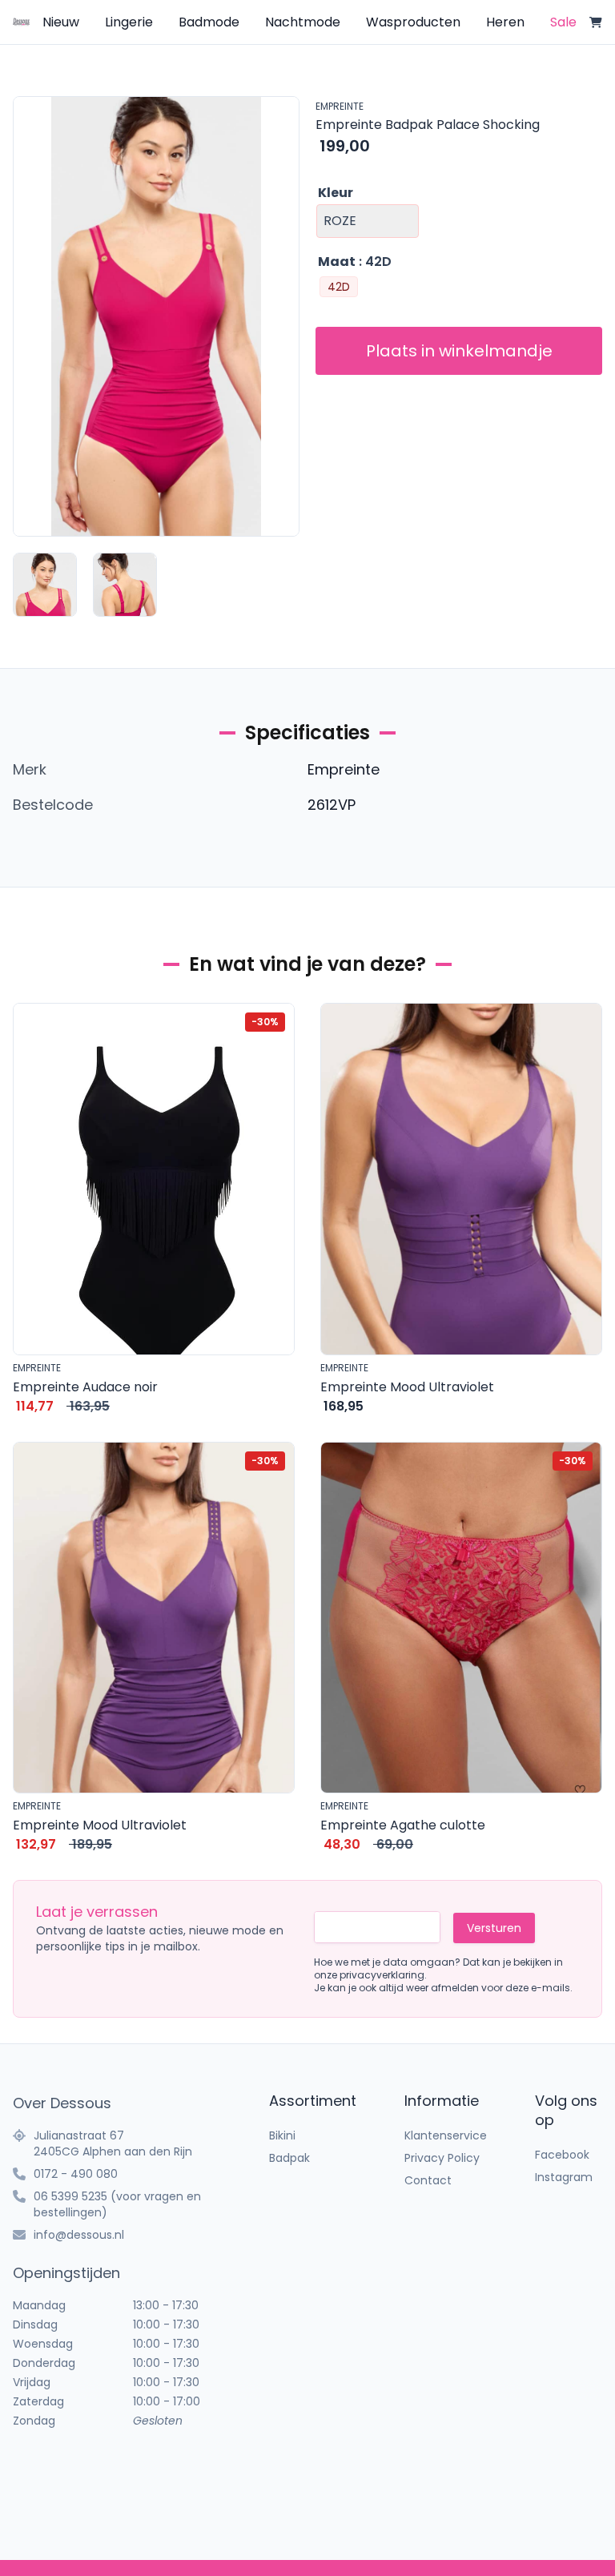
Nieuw (61, 22)
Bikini (282, 2135)
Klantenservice (446, 2135)
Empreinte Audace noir (85, 1387)
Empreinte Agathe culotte (403, 1825)
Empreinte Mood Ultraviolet (407, 1387)
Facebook (562, 2155)
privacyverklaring (382, 1975)
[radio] (339, 287)
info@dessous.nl (79, 2235)
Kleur (336, 193)
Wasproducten (413, 22)
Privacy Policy (442, 2158)
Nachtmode (303, 22)
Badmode (209, 22)
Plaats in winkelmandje (459, 351)
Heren (505, 22)
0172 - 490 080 (76, 2174)
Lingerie (129, 22)
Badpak (289, 2158)
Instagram (564, 2177)
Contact (428, 2180)
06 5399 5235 (70, 2196)
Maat (337, 262)
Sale (563, 22)
